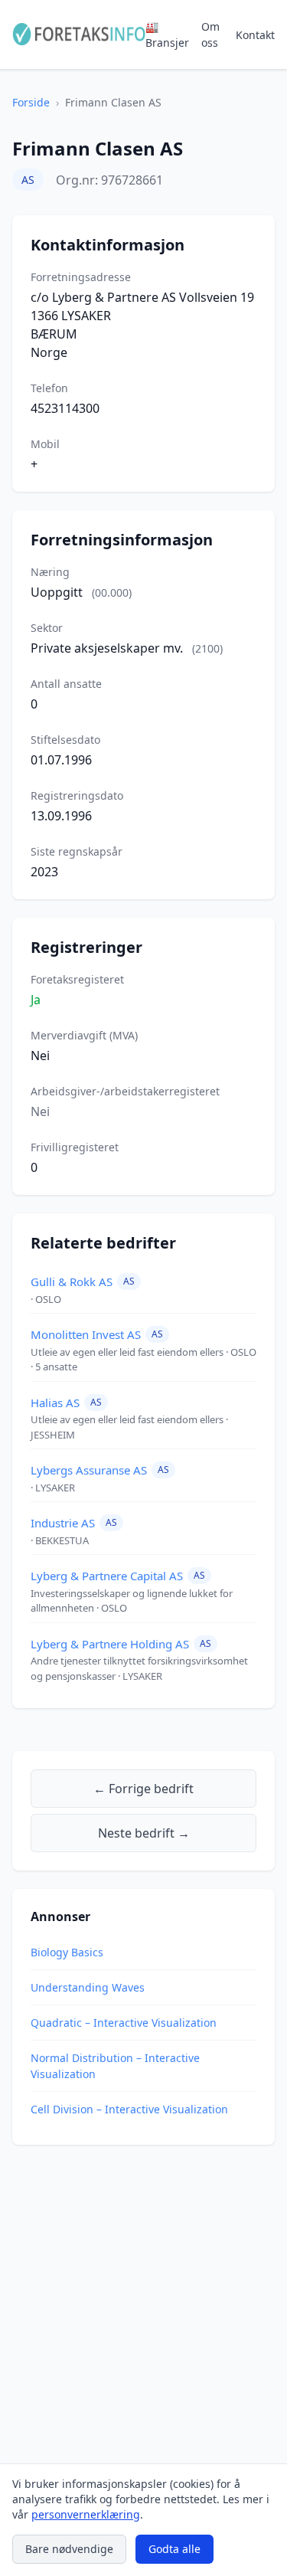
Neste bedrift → (144, 1833)
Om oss (210, 34)
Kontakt (255, 35)
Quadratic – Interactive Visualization (124, 2023)
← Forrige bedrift (143, 1789)
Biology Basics (67, 1952)
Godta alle (174, 2549)
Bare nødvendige (69, 2549)
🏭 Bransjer (167, 34)
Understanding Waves (88, 1987)
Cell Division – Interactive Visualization (129, 2109)
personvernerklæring (86, 2514)
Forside (31, 102)
